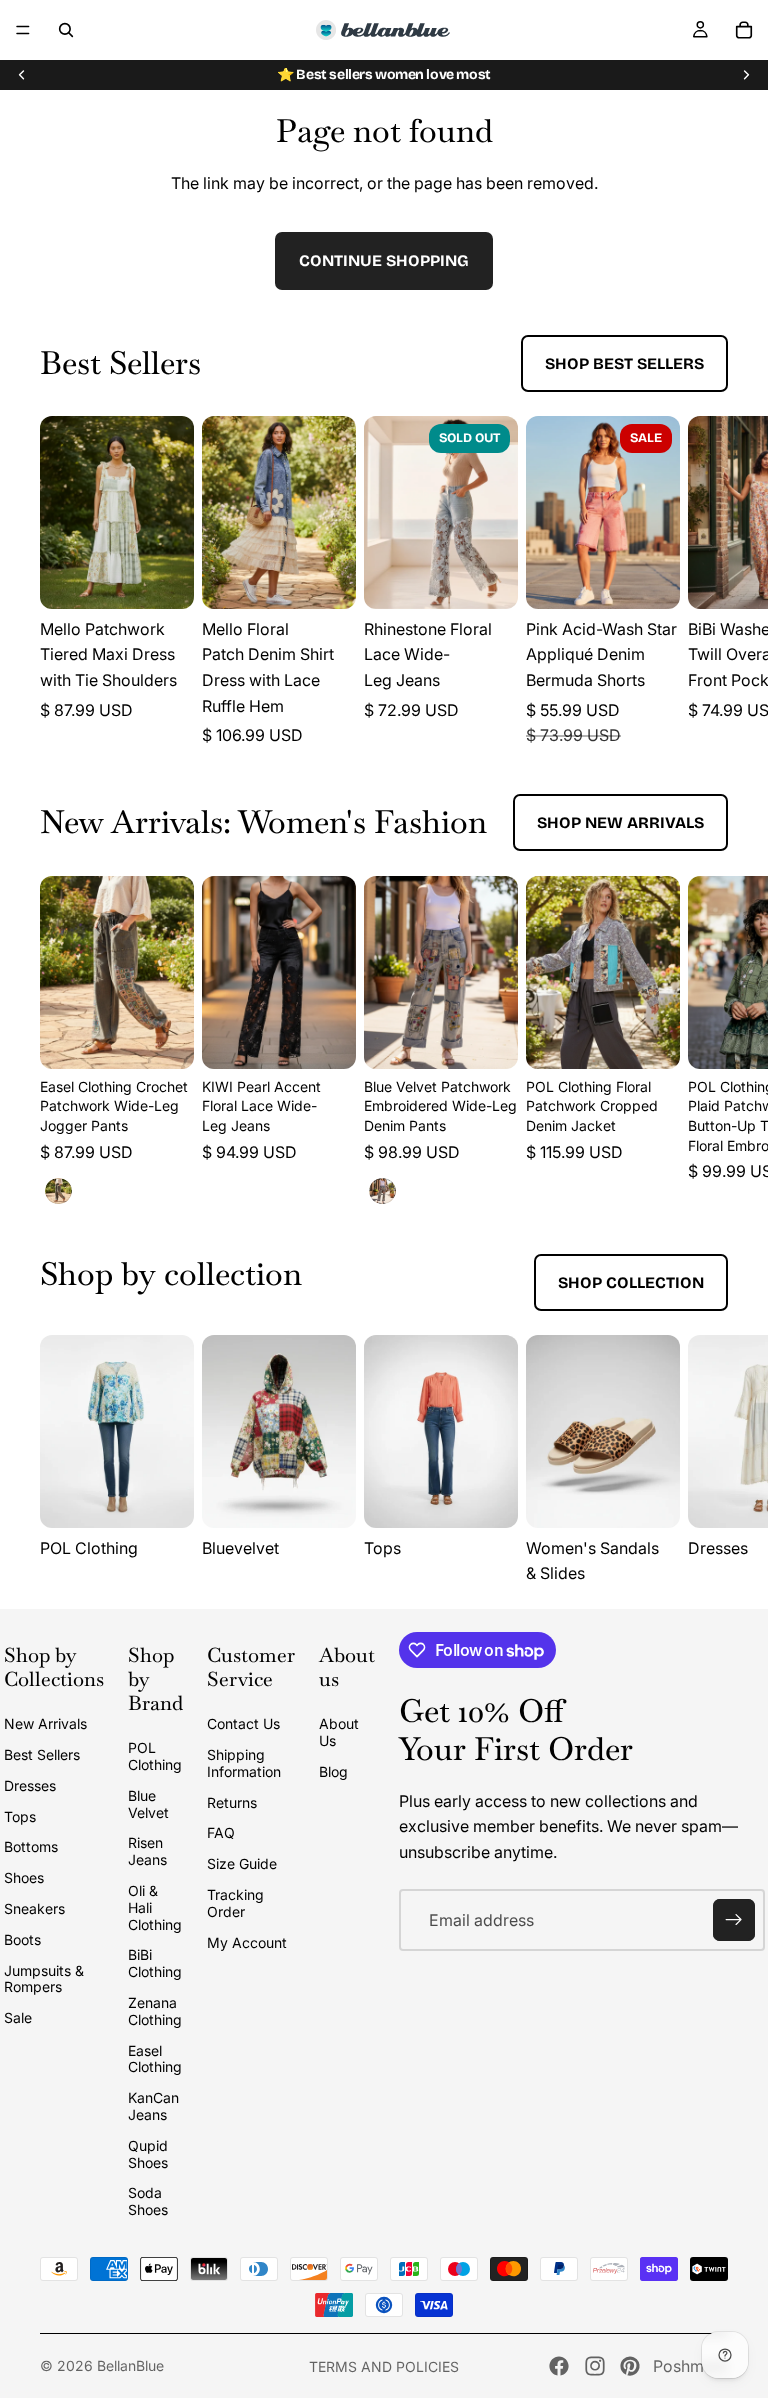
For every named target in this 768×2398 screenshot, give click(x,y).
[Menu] (23, 30)
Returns (232, 1802)
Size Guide (242, 1863)
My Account (247, 1942)
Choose (180, 577)
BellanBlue (130, 2365)
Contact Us (243, 1723)
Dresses (30, 1785)
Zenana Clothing (155, 2011)
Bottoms (31, 1846)
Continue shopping (384, 260)
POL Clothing (155, 1756)
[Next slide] (746, 75)
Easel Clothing (155, 2059)
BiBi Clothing (155, 1963)
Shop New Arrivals (620, 822)
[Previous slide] (22, 75)
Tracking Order (235, 1903)
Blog (333, 1771)
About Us (339, 1732)
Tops (20, 1816)
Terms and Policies (384, 2366)
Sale (18, 2017)
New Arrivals (45, 1723)
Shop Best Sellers (624, 363)
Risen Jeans (147, 1851)
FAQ (221, 1832)
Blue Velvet (148, 1804)
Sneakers (34, 1908)
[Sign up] (734, 1920)
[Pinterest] (630, 2366)
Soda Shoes (148, 2201)
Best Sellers (42, 1754)
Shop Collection (631, 1282)
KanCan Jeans (153, 2106)
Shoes (24, 1877)
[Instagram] (595, 2366)
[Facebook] (559, 2366)
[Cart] (744, 30)
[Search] (66, 30)
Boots (22, 1939)
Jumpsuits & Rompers (44, 1979)
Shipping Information (244, 1763)
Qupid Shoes (148, 2154)
